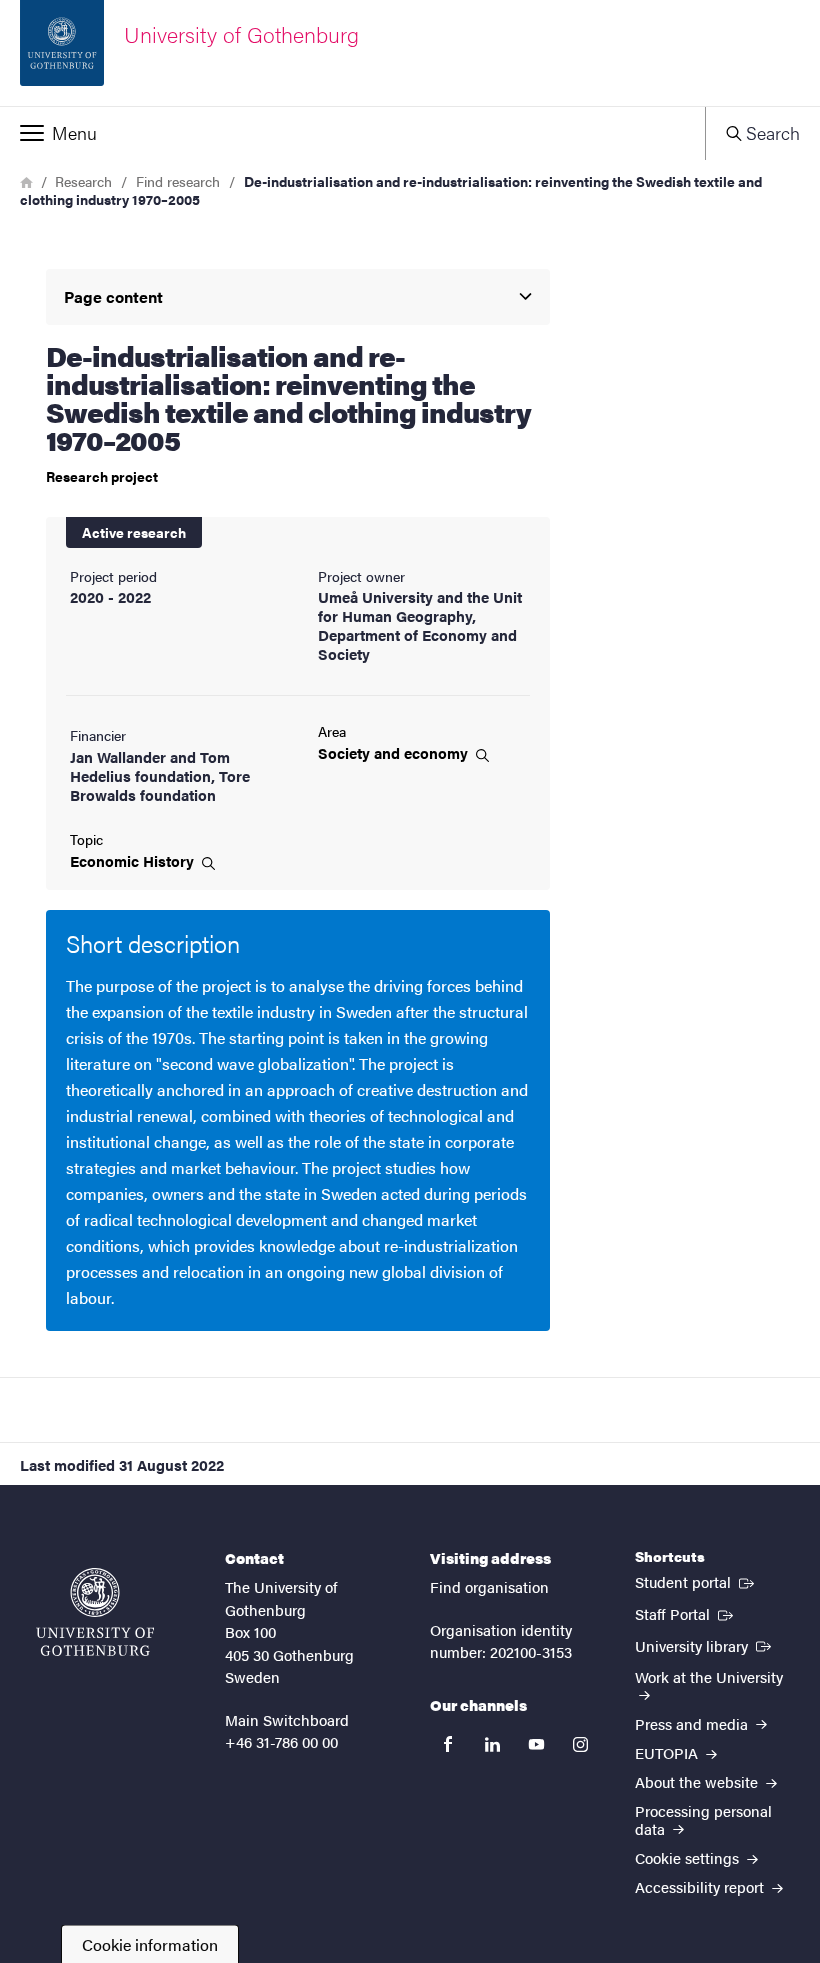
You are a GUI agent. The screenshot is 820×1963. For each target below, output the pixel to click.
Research (83, 181)
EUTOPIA (668, 1752)
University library (705, 1645)
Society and (395, 753)
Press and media (693, 1723)
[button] (352, 133)
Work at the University (709, 1676)
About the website (698, 1781)
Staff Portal (686, 1613)
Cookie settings (689, 1857)
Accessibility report (701, 1886)
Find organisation (489, 1586)
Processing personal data (703, 1819)
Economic (134, 861)
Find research (178, 181)
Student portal (696, 1581)
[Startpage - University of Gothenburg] (95, 1612)
